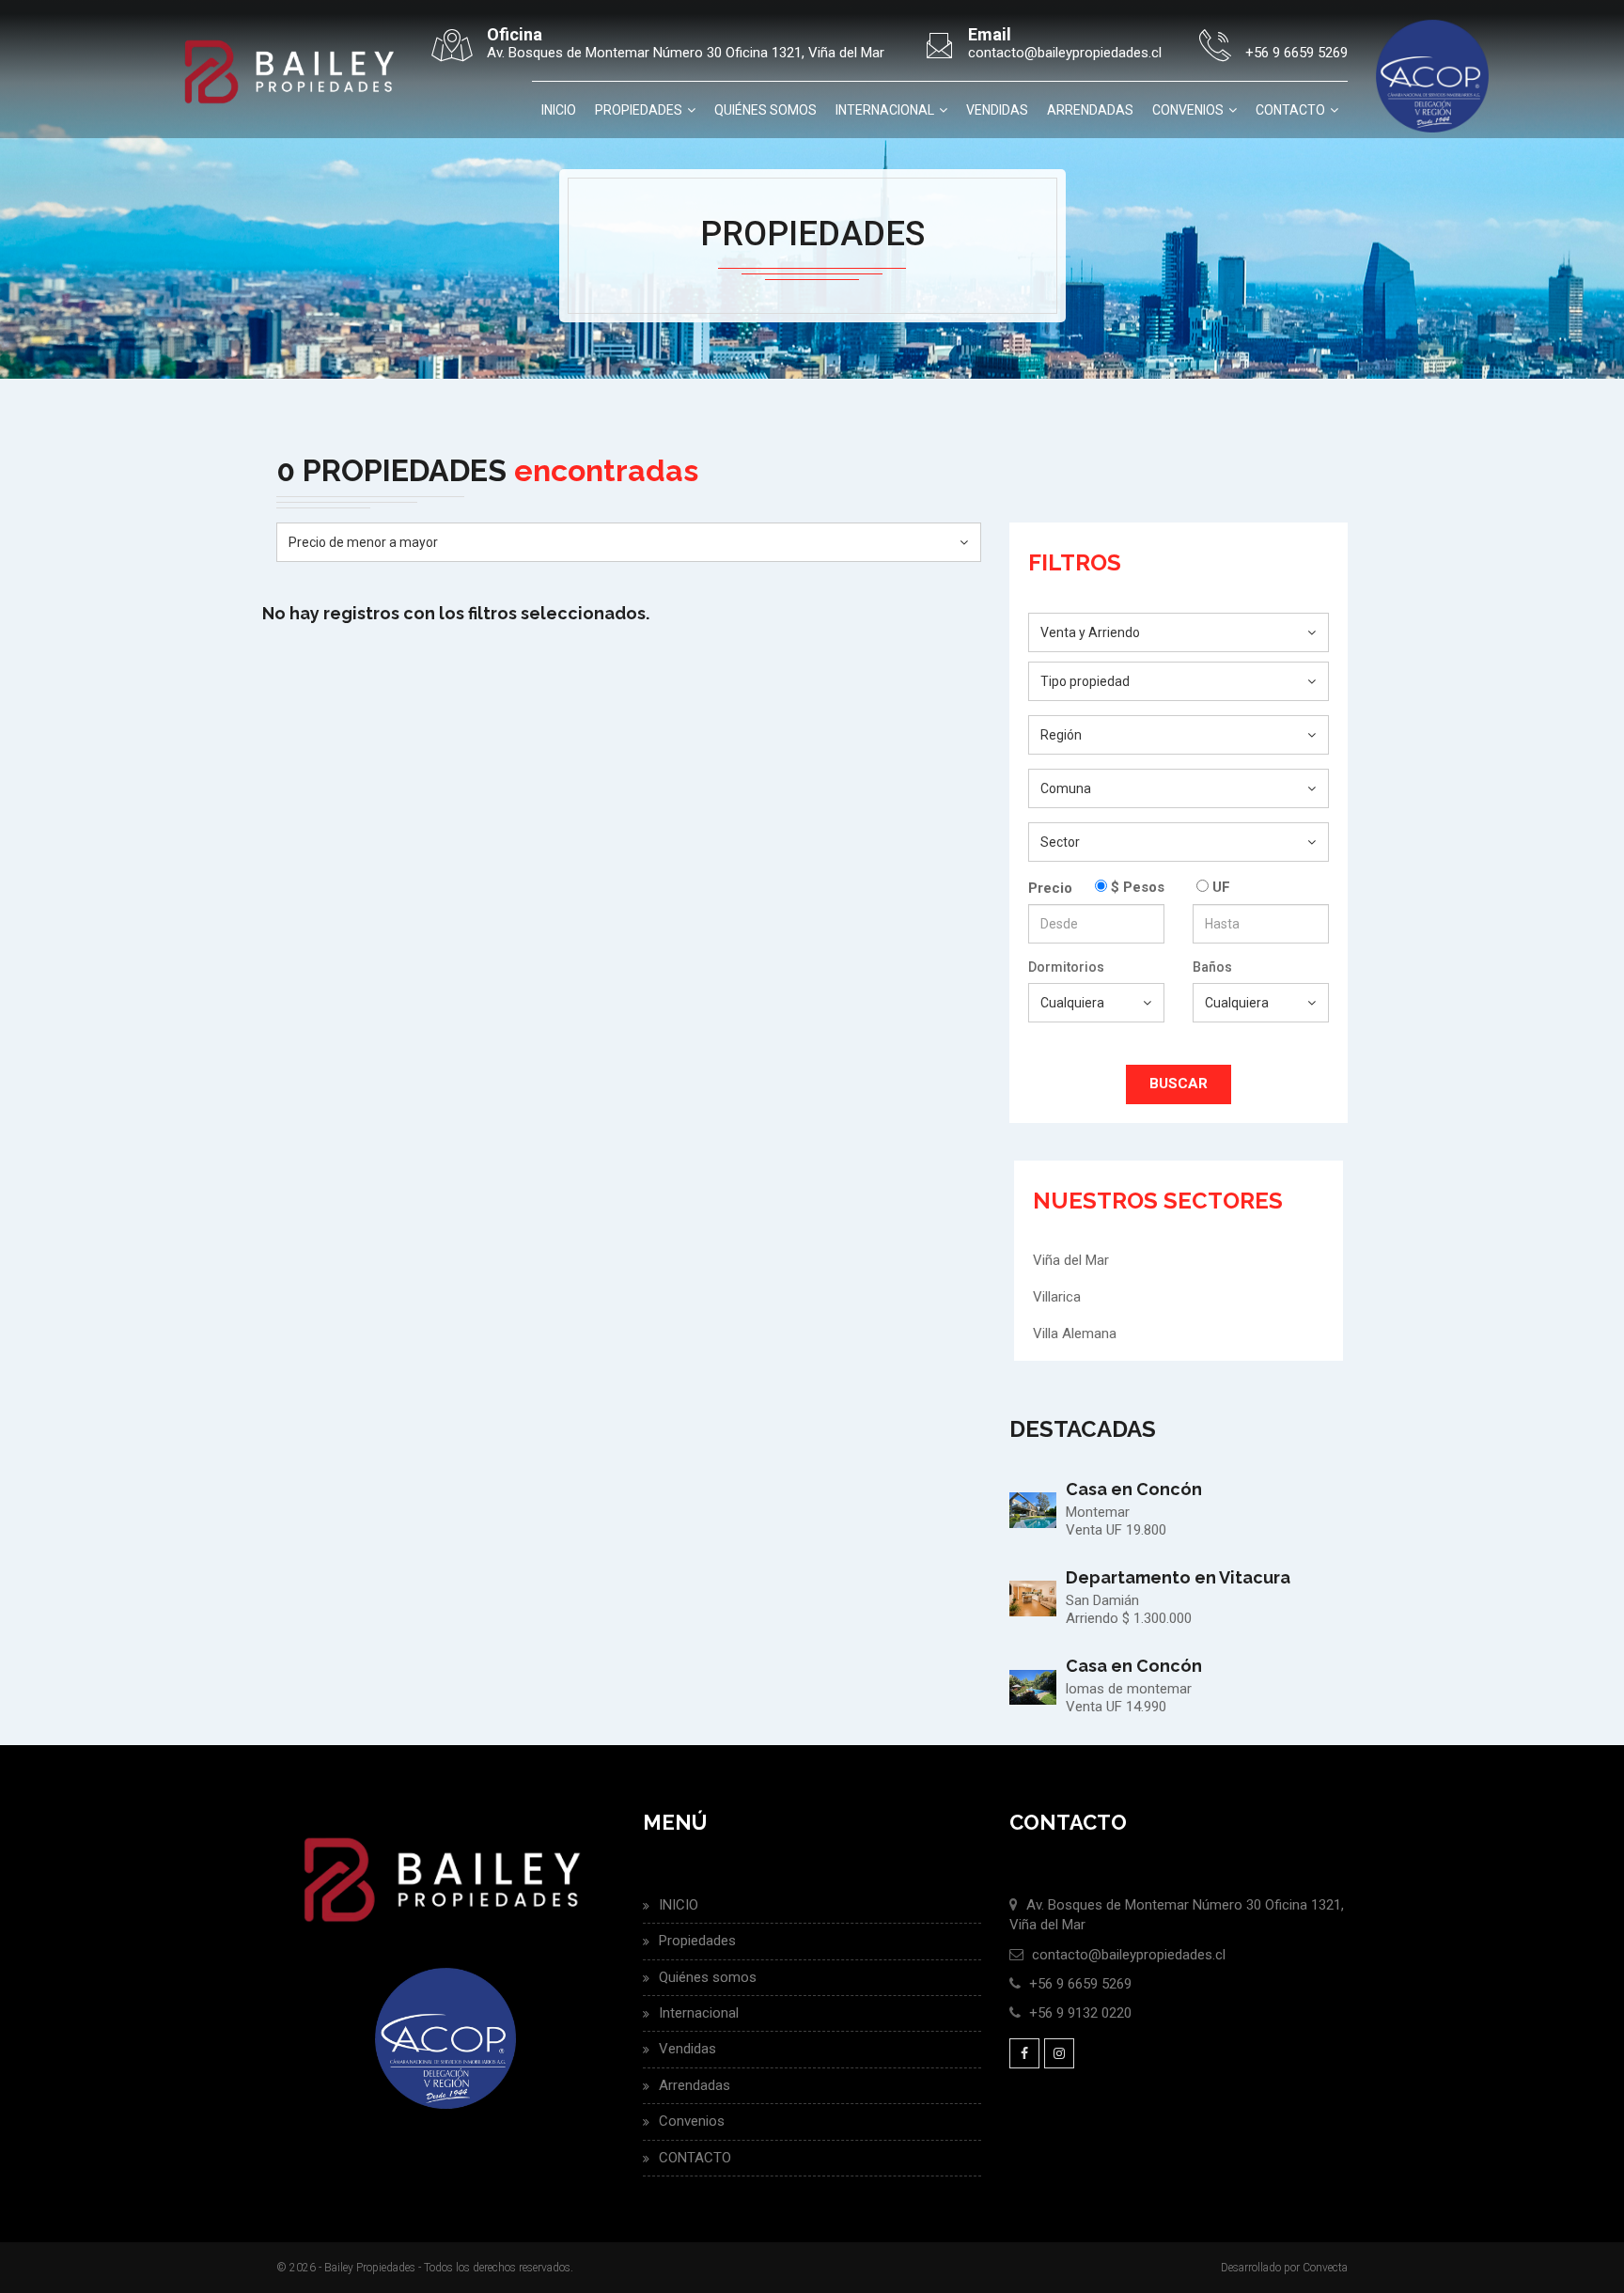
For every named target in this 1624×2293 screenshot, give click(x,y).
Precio (1050, 888)
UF (1219, 887)
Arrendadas (1090, 110)
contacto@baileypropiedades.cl (1129, 1955)
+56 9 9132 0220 (1080, 2013)
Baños (1212, 967)
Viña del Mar (1071, 1260)
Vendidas (997, 110)
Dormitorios (1066, 967)
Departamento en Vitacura (1178, 1577)
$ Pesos (1136, 887)
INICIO (559, 110)
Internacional (885, 110)
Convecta (1325, 2268)
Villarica (1057, 1297)
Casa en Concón (1134, 1489)
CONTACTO (1290, 110)
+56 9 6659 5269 (1080, 1984)
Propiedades (639, 110)
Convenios (1188, 110)
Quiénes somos (765, 110)
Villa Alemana (1075, 1334)
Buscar (1179, 1084)
